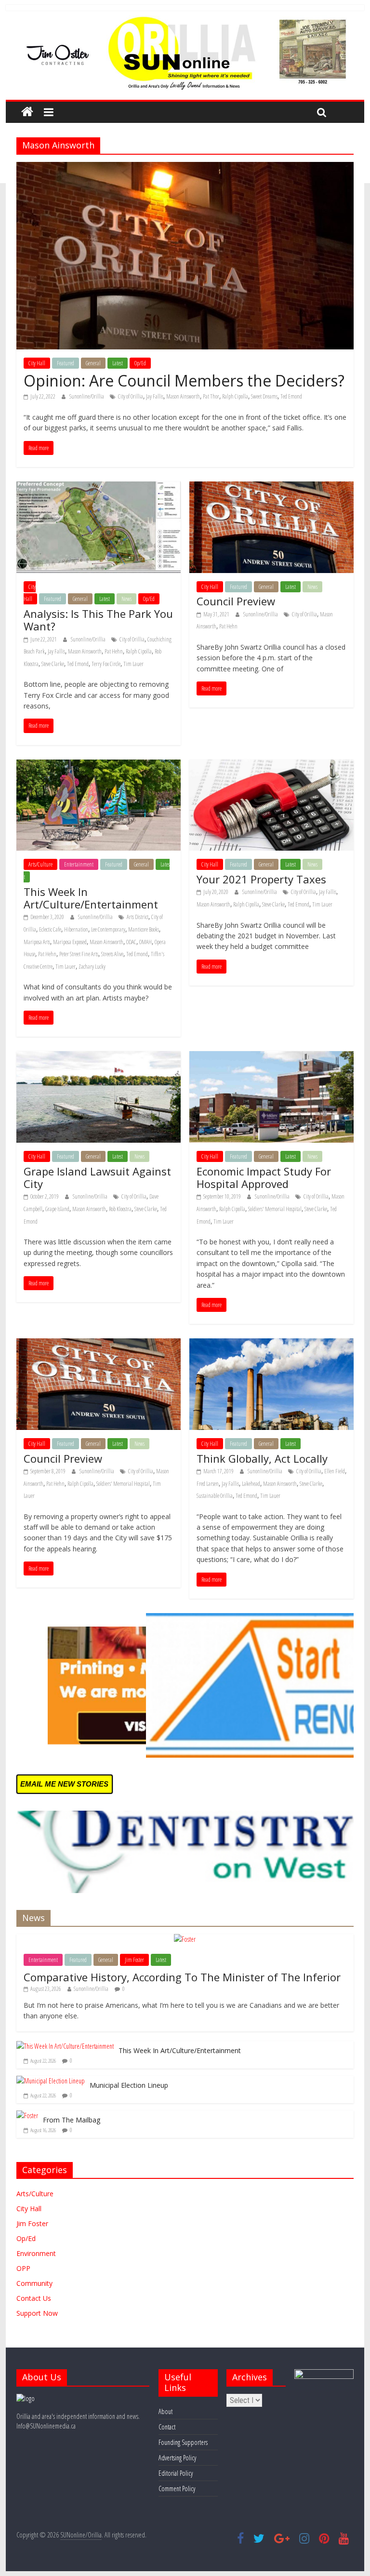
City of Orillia (131, 396)
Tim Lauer (133, 664)
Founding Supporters (183, 2442)
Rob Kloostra (120, 1209)
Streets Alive (112, 954)
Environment (36, 2253)
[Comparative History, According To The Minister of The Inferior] (185, 1939)
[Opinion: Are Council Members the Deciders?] (185, 168)
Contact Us (34, 2298)
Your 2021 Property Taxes (261, 879)
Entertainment (79, 864)
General (93, 363)
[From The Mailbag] (27, 2116)
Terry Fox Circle (106, 664)
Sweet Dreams (264, 396)
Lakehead (251, 1484)
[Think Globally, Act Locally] (271, 1344)
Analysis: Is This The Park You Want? (98, 620)
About (165, 2411)
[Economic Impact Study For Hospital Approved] (271, 1057)
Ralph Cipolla (235, 396)
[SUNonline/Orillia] (27, 112)
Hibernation (76, 929)
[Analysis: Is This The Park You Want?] (99, 487)
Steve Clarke (53, 664)
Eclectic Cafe (50, 929)
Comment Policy (177, 2489)
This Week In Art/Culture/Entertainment (91, 898)
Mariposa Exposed (70, 942)
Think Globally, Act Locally (262, 1458)
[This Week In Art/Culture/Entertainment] (99, 765)
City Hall (37, 363)
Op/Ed (140, 363)
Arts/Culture (40, 864)
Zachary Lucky (92, 967)
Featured (66, 363)
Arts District (138, 917)
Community (34, 2283)
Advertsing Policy (177, 2458)
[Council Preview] (271, 487)
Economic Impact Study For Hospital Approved (264, 1177)
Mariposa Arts (37, 942)
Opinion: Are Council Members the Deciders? (184, 380)
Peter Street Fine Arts (79, 954)
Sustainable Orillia (215, 1496)
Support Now (37, 2313)
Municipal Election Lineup (129, 2085)
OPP (23, 2268)
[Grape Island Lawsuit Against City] (99, 1057)
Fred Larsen (208, 1484)
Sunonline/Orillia (87, 396)
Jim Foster (134, 1960)
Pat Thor (211, 396)
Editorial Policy (176, 2473)
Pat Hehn (114, 651)
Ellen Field (335, 1471)
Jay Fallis (155, 396)
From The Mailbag (72, 2120)
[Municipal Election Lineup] (51, 2081)
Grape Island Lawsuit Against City (97, 1177)
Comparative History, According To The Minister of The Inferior (182, 1977)
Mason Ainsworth (183, 396)
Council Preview (236, 601)
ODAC (131, 942)
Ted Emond (291, 396)
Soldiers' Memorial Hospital (275, 1209)
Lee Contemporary (108, 929)
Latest (118, 363)
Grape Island (57, 1209)
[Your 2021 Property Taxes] (271, 765)
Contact (167, 2427)
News (126, 599)
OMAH (145, 942)
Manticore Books (144, 929)
